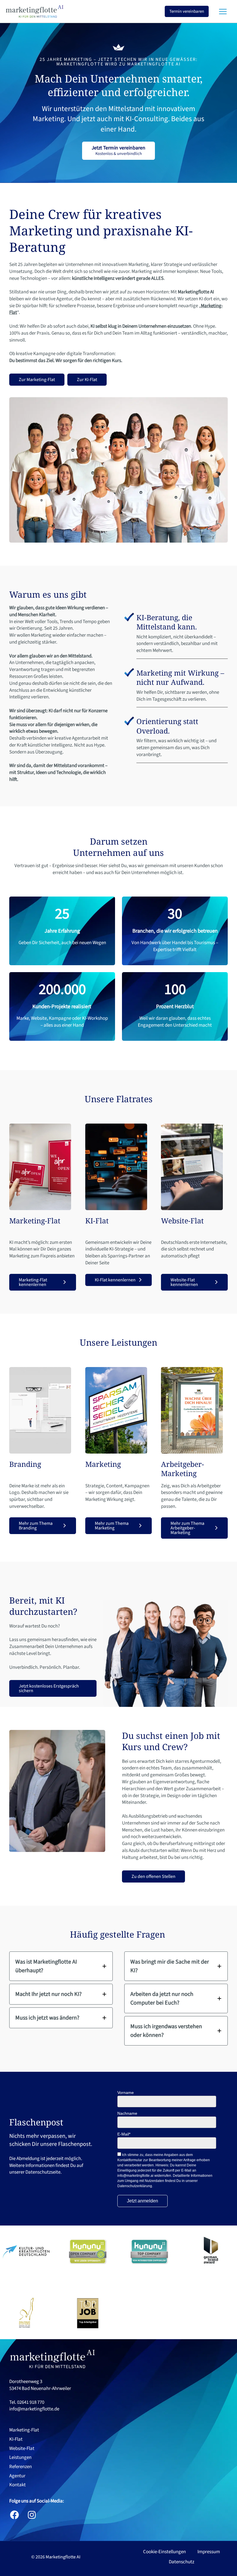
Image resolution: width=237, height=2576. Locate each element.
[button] (187, 11)
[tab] (61, 1966)
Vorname (126, 2093)
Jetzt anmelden (142, 2201)
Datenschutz (182, 2562)
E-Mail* (124, 2134)
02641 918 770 (31, 2402)
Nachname (127, 2113)
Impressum (209, 2552)
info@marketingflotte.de (34, 2409)
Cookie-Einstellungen (164, 2552)
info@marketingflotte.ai (135, 2176)
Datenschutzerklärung (135, 2186)
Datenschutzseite (43, 2172)
